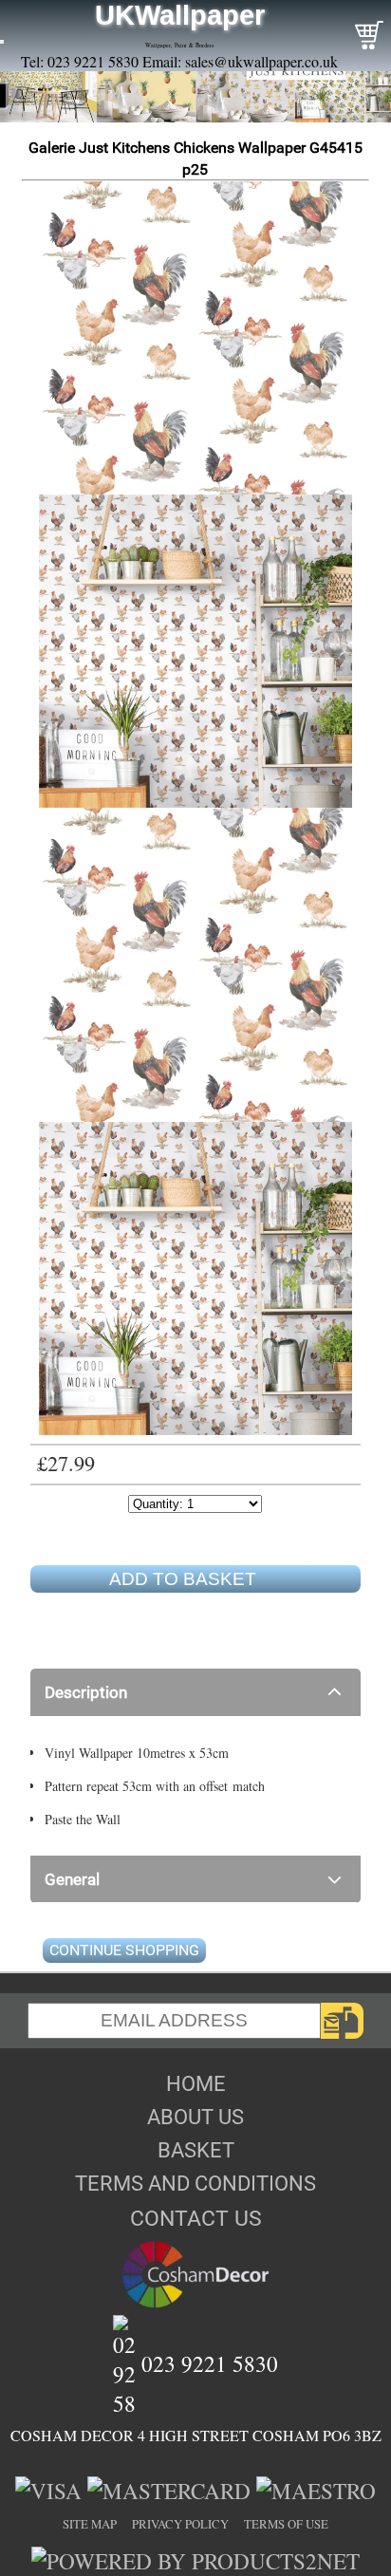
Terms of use (286, 2524)
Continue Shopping (124, 1950)
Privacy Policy (180, 2524)
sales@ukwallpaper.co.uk (261, 61)
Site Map (90, 2524)
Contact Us (196, 2218)
